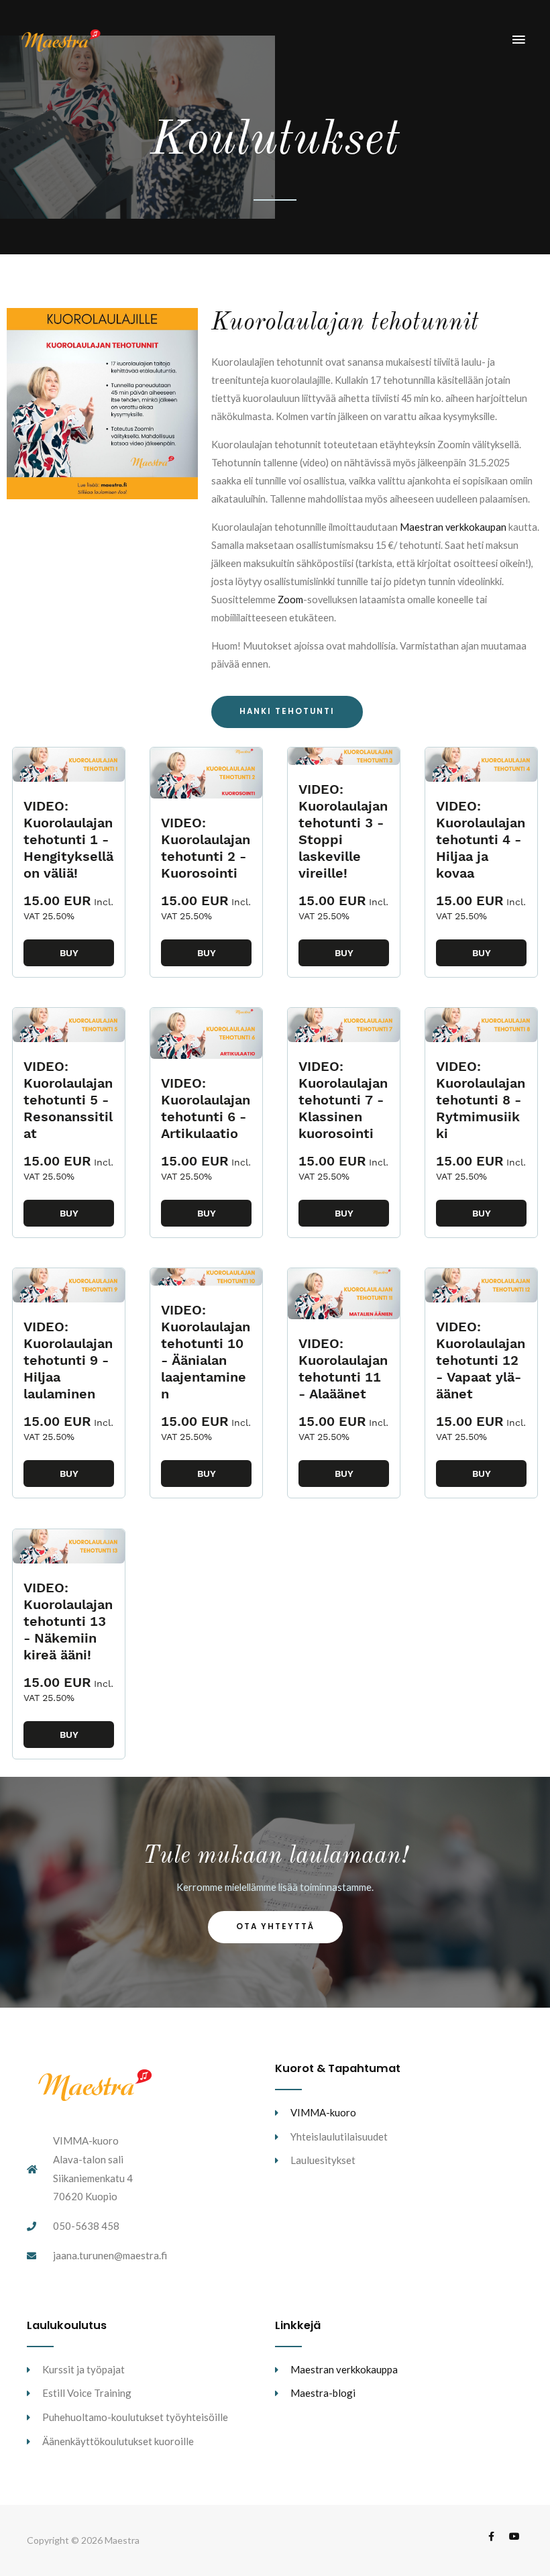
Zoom (289, 600)
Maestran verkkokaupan (453, 527)
